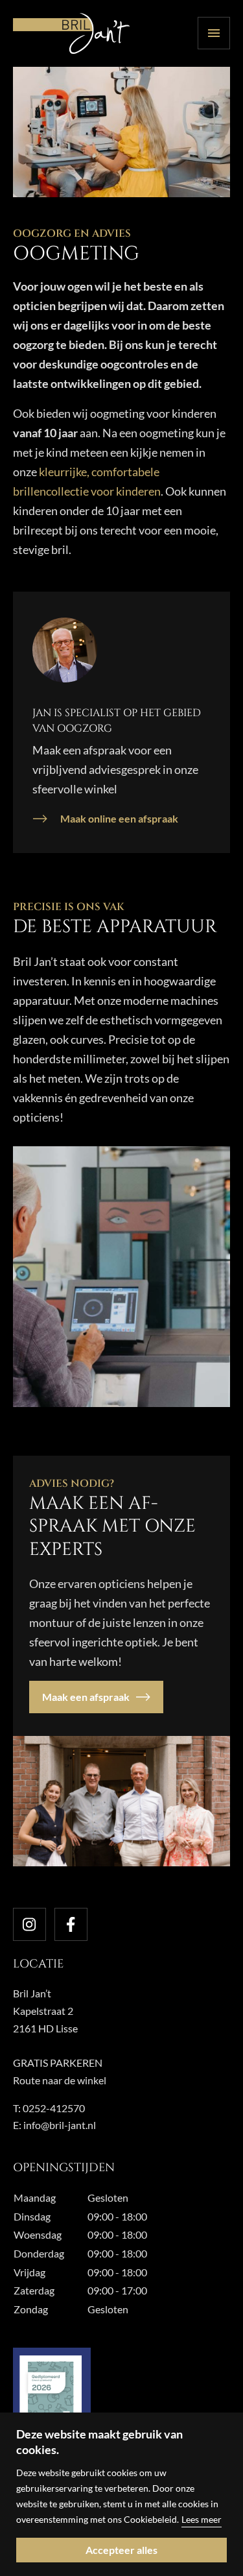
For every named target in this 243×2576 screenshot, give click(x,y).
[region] (121, 2494)
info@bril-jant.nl (60, 2125)
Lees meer (202, 2519)
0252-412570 (54, 2108)
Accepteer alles (121, 2550)
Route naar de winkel (60, 2080)
